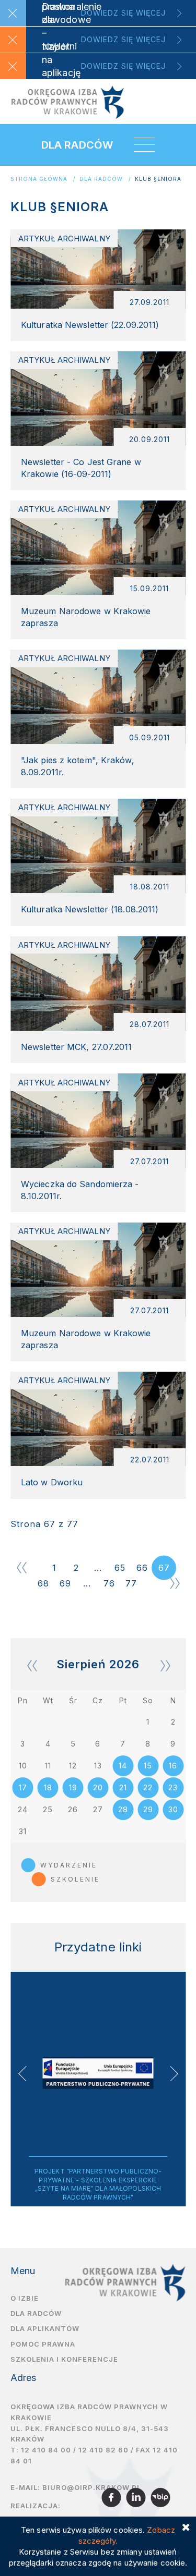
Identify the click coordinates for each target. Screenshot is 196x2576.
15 (148, 1766)
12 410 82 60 (103, 2450)
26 (73, 1809)
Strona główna (39, 179)
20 (98, 1787)
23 (173, 1787)
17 (23, 1787)
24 (23, 1809)
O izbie (25, 2298)
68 (43, 1583)
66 (142, 1568)
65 (120, 1568)
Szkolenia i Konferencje (64, 2359)
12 (73, 1766)
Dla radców (101, 179)
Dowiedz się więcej (123, 13)
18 (48, 1787)
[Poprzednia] (21, 1568)
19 (73, 1787)
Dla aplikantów (45, 2328)
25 (48, 1809)
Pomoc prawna (43, 2344)
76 (109, 1583)
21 (123, 1787)
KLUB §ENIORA (158, 179)
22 (148, 1787)
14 (123, 1766)
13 (98, 1766)
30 (173, 1809)
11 (48, 1766)
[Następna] (175, 1583)
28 (123, 1809)
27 (98, 1809)
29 (148, 1809)
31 (23, 1831)
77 (131, 1583)
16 (173, 1766)
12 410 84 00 (46, 2450)
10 (23, 1766)
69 (65, 1583)
